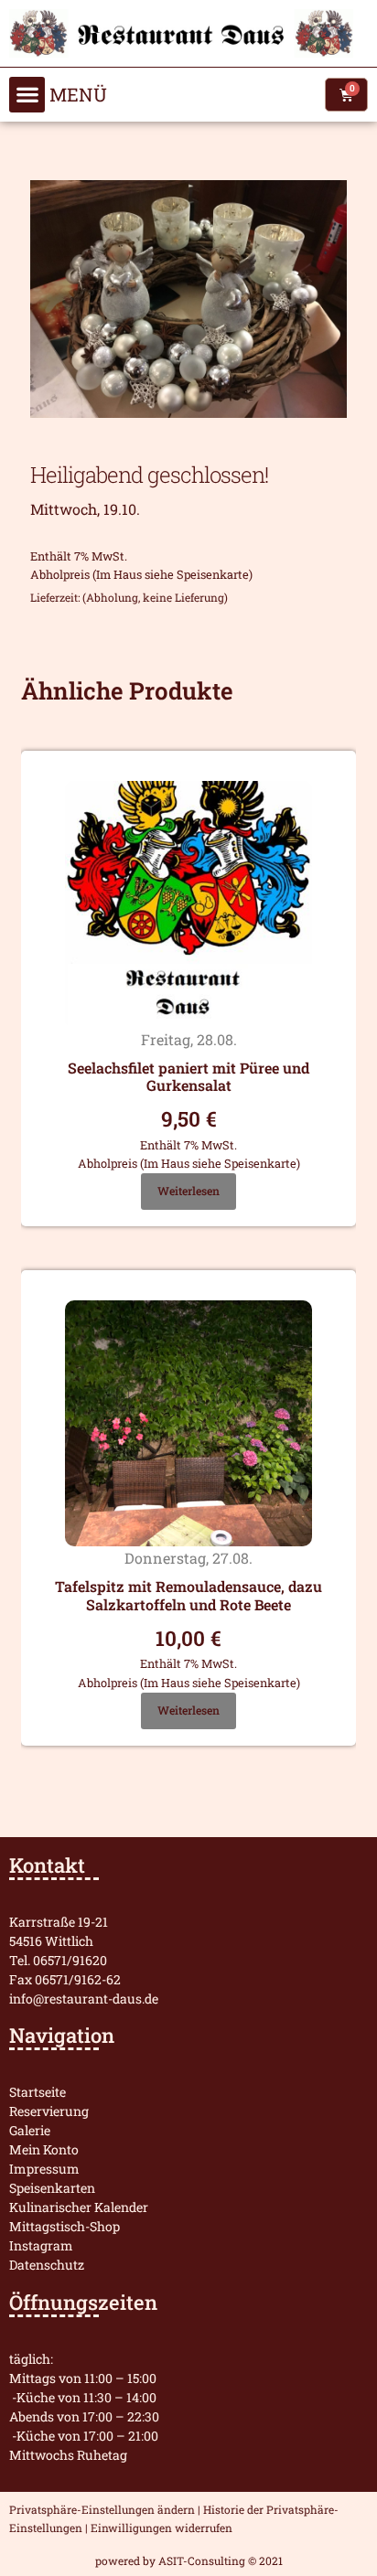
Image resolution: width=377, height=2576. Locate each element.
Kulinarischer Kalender (79, 2207)
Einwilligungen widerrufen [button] (162, 2528)
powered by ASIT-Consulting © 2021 (189, 2560)
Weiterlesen (188, 1191)
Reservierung (49, 2111)
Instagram (41, 2245)
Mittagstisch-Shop (65, 2226)
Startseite (38, 2092)
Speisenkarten (52, 2188)
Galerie (30, 2130)
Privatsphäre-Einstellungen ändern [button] (102, 2509)
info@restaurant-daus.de (84, 1999)
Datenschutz (47, 2265)
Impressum (44, 2169)
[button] (27, 95)
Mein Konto (44, 2149)
